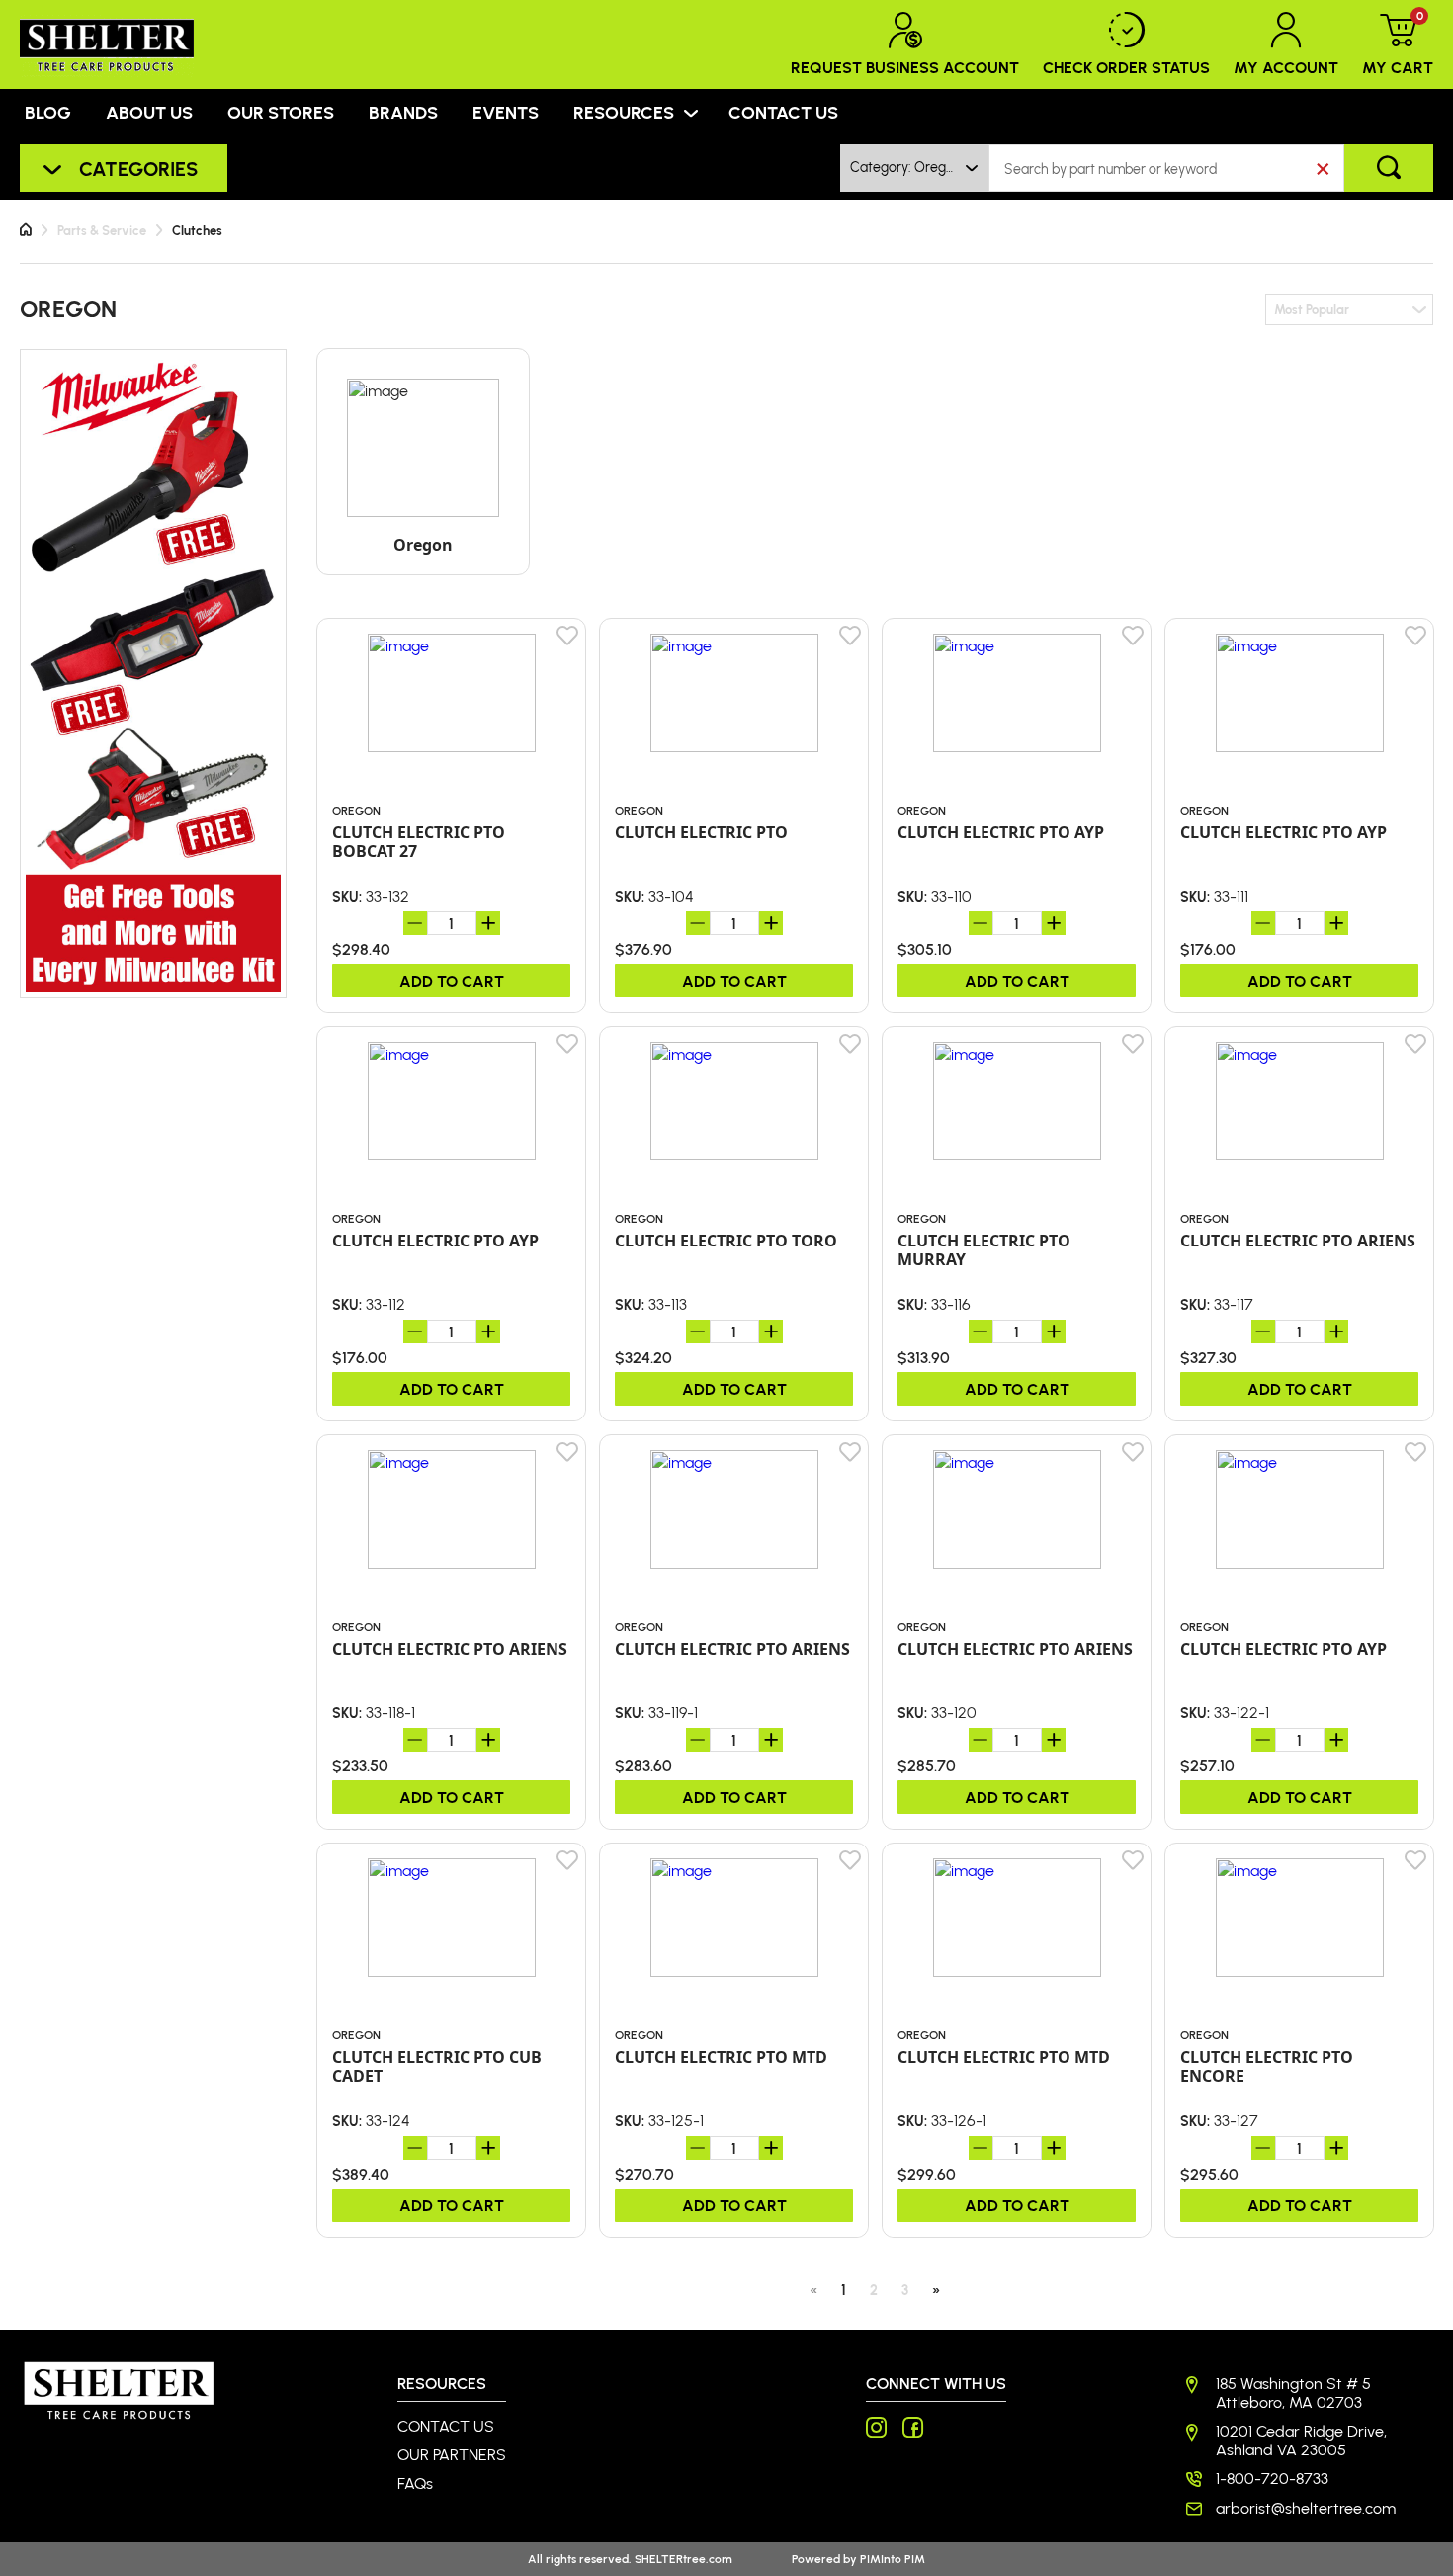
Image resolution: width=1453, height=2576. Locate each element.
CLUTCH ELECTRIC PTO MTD (721, 2058)
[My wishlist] (568, 636)
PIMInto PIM (893, 2559)
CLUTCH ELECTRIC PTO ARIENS (1298, 1241)
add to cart (452, 980)
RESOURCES (624, 112)
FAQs (415, 2484)
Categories (138, 168)
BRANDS (403, 112)
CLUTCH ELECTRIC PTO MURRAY (984, 1250)
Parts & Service (102, 230)
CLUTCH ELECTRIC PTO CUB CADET (437, 2067)
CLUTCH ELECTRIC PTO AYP (1001, 833)
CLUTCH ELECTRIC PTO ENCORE (1267, 2067)
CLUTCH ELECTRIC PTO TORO (726, 1241)
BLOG (48, 112)
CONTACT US (783, 112)
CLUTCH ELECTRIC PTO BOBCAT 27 (419, 842)
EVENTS (506, 112)
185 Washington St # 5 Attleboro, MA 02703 (1293, 2393)
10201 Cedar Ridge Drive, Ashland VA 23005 (1301, 2441)
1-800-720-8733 (1272, 2479)
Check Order (1126, 67)
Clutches (197, 230)
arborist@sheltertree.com (1306, 2508)
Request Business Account (905, 67)
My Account (1286, 67)
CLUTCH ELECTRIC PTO (701, 833)
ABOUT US (149, 112)
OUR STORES (281, 112)
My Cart (1398, 44)
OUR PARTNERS (452, 2455)
